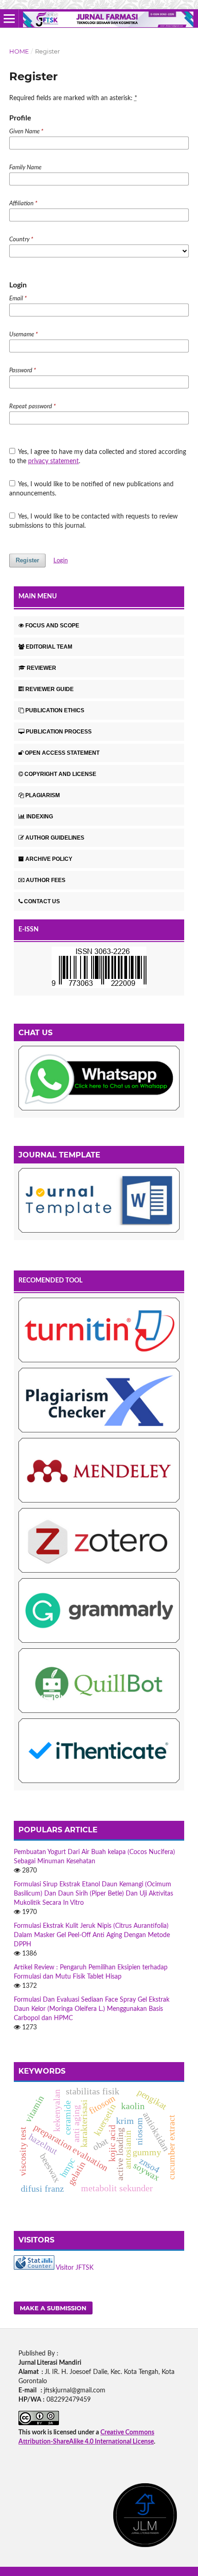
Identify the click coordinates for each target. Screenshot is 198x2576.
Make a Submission (53, 2308)
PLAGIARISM (43, 795)
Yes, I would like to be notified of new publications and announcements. (92, 489)
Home (19, 51)
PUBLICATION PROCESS (59, 732)
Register (27, 560)
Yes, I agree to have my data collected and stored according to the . (98, 457)
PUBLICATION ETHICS (55, 710)
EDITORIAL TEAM (49, 647)
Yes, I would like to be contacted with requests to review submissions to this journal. (94, 521)
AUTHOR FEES (46, 880)
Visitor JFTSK (75, 2268)
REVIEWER (41, 668)
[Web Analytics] (34, 2268)
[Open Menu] (9, 18)
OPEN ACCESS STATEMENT (62, 753)
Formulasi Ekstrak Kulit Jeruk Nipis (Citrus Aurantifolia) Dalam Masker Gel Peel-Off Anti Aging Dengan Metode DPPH (92, 1935)
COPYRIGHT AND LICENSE (60, 774)
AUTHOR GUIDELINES (55, 838)
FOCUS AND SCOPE (52, 626)
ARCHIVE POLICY (49, 859)
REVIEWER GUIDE (49, 689)
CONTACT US (42, 901)
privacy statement (53, 461)
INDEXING (40, 817)
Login (61, 561)
